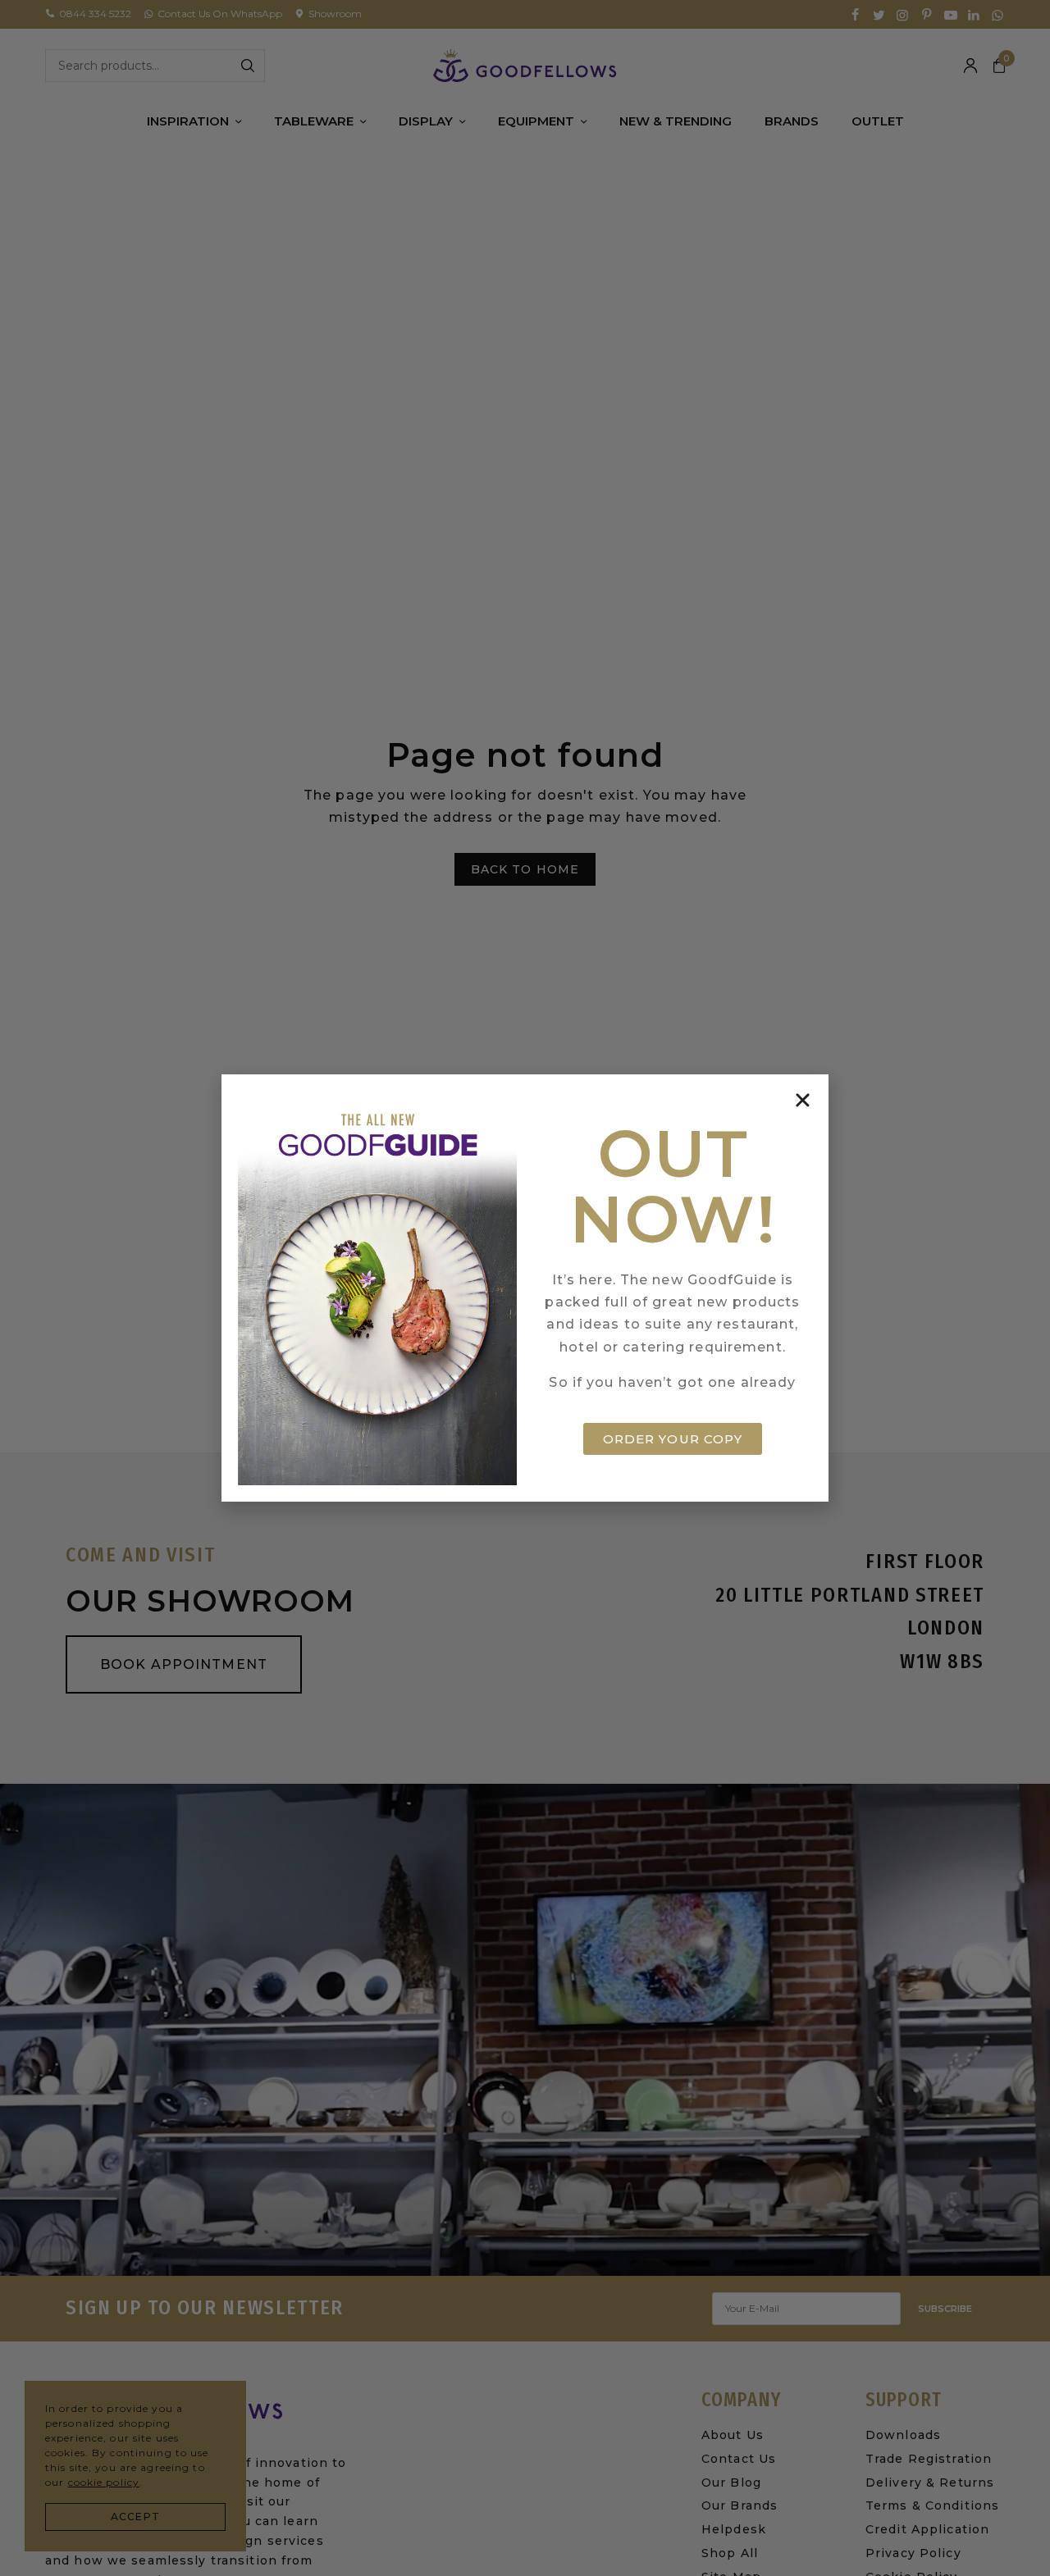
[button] (803, 1100)
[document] (525, 1288)
